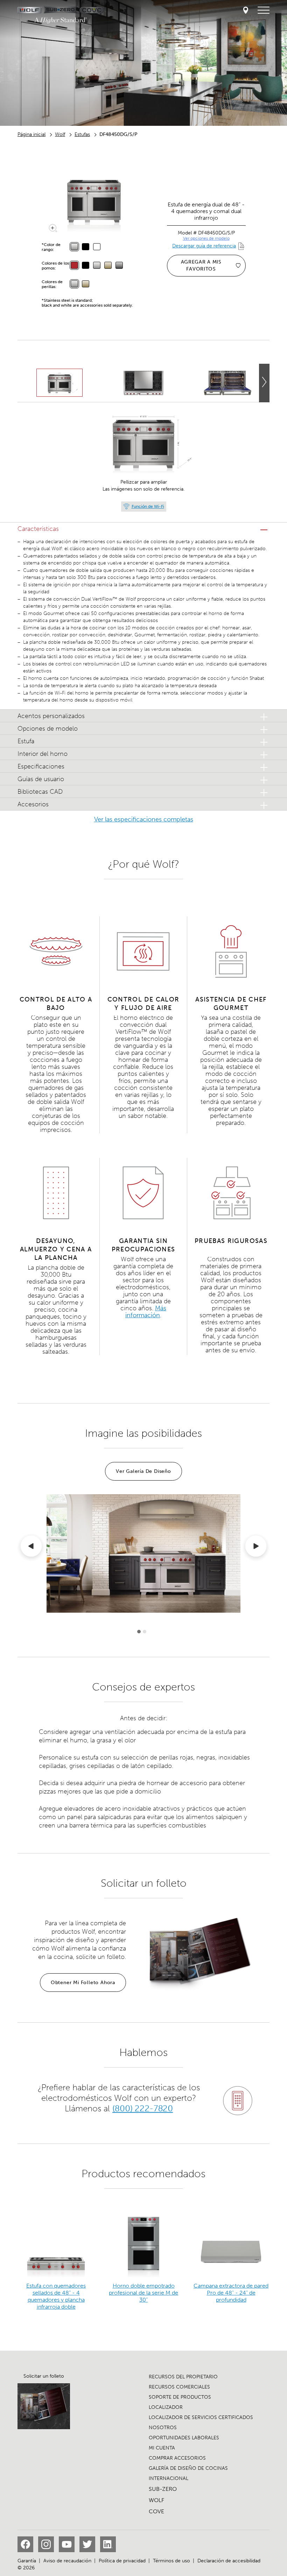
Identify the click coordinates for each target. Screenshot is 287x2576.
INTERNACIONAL (169, 2478)
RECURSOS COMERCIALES (179, 2387)
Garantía (27, 2561)
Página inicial (31, 134)
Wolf (60, 134)
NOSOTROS (163, 2428)
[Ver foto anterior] (31, 1547)
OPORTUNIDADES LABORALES (184, 2438)
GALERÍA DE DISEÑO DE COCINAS (188, 2468)
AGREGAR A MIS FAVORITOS (201, 265)
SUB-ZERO (163, 2489)
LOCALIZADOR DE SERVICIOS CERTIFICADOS (201, 2417)
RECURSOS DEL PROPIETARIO (183, 2377)
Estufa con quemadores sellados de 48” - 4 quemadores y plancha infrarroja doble (56, 2296)
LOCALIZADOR (166, 2407)
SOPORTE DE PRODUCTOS (180, 2397)
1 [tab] (139, 1632)
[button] (143, 529)
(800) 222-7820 (142, 2108)
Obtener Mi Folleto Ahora (83, 1983)
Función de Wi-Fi (148, 506)
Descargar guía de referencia (204, 246)
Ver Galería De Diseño (143, 1471)
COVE (156, 2511)
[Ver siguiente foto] (264, 383)
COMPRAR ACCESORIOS (177, 2458)
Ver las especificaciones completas (144, 819)
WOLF (156, 2500)
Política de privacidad (122, 2561)
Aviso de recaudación (67, 2561)
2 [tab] (145, 1632)
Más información (146, 1312)
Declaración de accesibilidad (229, 2561)
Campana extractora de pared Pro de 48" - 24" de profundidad (231, 2293)
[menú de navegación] (264, 11)
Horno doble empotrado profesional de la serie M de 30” (143, 2293)
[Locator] (246, 11)
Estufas (82, 134)
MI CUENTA (162, 2448)
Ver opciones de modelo (206, 238)
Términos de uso (171, 2561)
